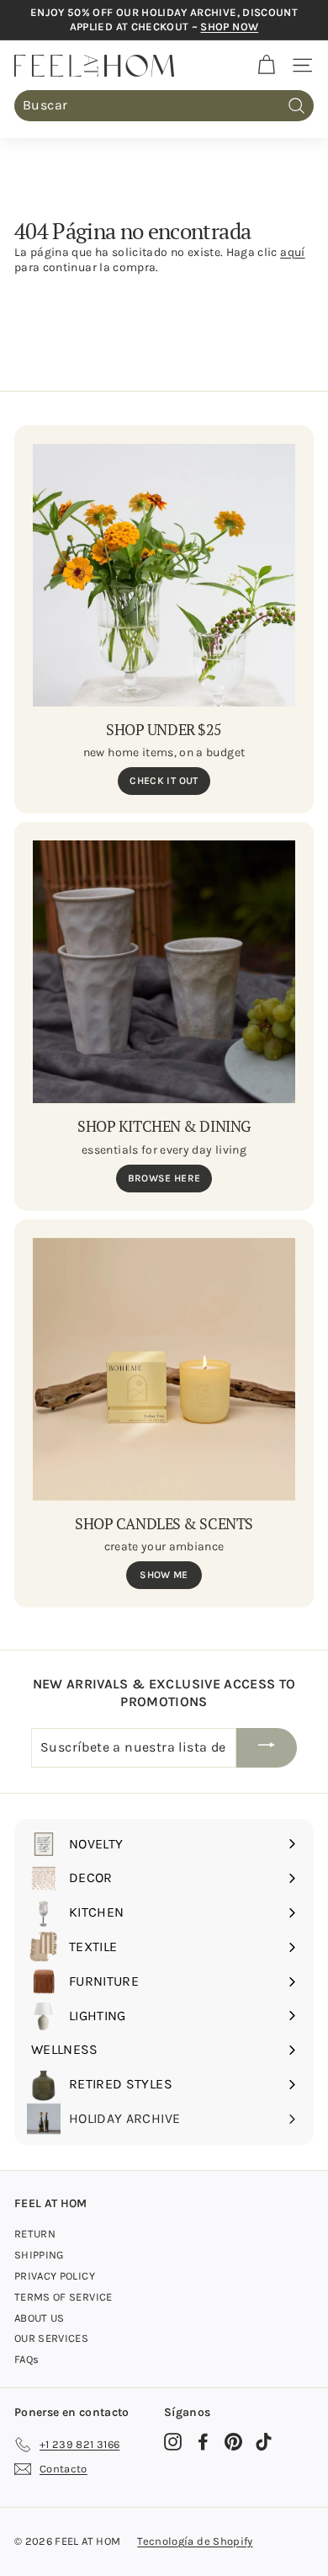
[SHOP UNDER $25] (164, 575)
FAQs (26, 2359)
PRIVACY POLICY (55, 2276)
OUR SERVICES (51, 2338)
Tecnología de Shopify (195, 2541)
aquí (292, 252)
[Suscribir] (267, 1748)
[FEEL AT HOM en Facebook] (203, 2442)
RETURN (35, 2234)
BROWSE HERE (164, 1178)
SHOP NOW (229, 27)
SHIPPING (39, 2255)
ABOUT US (40, 2318)
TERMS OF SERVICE (63, 2297)
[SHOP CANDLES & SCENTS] (164, 1369)
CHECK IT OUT (164, 781)
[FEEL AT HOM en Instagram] (173, 2442)
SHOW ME (164, 1575)
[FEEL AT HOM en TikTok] (264, 2442)
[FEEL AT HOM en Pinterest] (233, 2442)
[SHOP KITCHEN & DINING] (164, 972)
